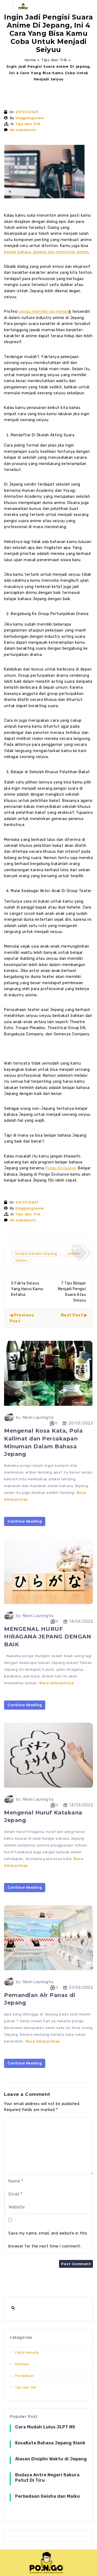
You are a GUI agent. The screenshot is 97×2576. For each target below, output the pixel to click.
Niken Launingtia (38, 1418)
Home (30, 60)
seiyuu (21, 1260)
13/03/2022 (81, 1805)
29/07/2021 (27, 112)
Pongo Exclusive (61, 1168)
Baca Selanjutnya (56, 1683)
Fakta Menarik (27, 2352)
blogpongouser (30, 118)
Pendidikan (25, 2376)
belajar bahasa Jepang (36, 1253)
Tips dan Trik (54, 60)
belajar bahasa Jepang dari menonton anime (46, 252)
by (18, 1418)
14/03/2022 (81, 1621)
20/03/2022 (81, 1423)
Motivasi (22, 2364)
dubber (74, 1253)
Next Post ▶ (74, 1315)
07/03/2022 (81, 1987)
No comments (23, 130)
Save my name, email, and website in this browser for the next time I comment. (48, 2240)
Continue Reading (25, 1521)
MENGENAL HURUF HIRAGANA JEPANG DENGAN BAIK (48, 1637)
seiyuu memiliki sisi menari (44, 312)
